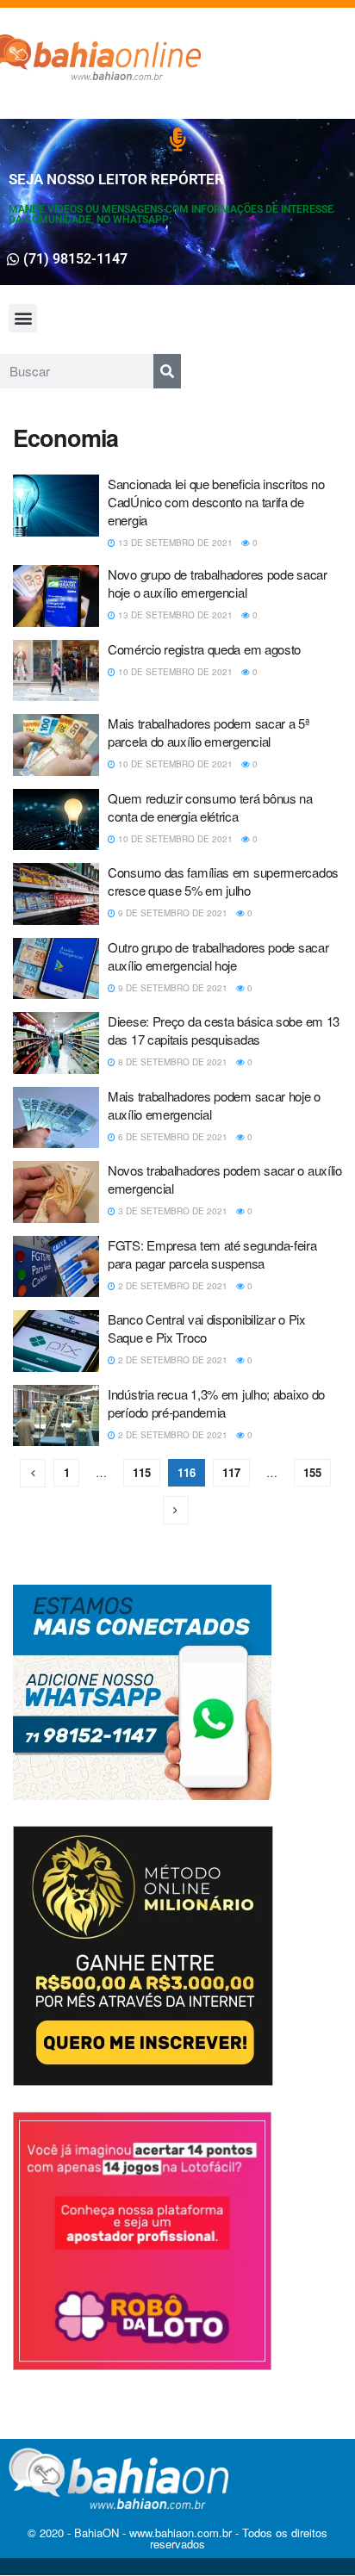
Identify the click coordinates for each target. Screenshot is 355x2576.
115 (142, 1472)
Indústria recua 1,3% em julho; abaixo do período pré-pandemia (216, 1403)
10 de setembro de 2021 (174, 672)
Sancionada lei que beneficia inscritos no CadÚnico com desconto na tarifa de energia (216, 502)
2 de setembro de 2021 (171, 1286)
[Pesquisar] (167, 371)
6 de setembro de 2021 (171, 1137)
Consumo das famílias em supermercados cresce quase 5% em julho (223, 881)
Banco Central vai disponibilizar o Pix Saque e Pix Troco (207, 1328)
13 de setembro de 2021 (174, 543)
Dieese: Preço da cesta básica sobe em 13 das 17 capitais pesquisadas (224, 1030)
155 (312, 1472)
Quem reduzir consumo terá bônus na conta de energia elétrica (210, 807)
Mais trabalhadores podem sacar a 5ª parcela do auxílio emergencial (209, 732)
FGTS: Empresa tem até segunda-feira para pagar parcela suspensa (212, 1254)
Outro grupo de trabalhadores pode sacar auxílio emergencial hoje (218, 956)
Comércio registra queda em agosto (204, 649)
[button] (23, 318)
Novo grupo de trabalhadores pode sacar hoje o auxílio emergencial (218, 583)
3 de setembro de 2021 (171, 1211)
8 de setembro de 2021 (171, 1062)
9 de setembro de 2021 (171, 913)
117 (231, 1472)
